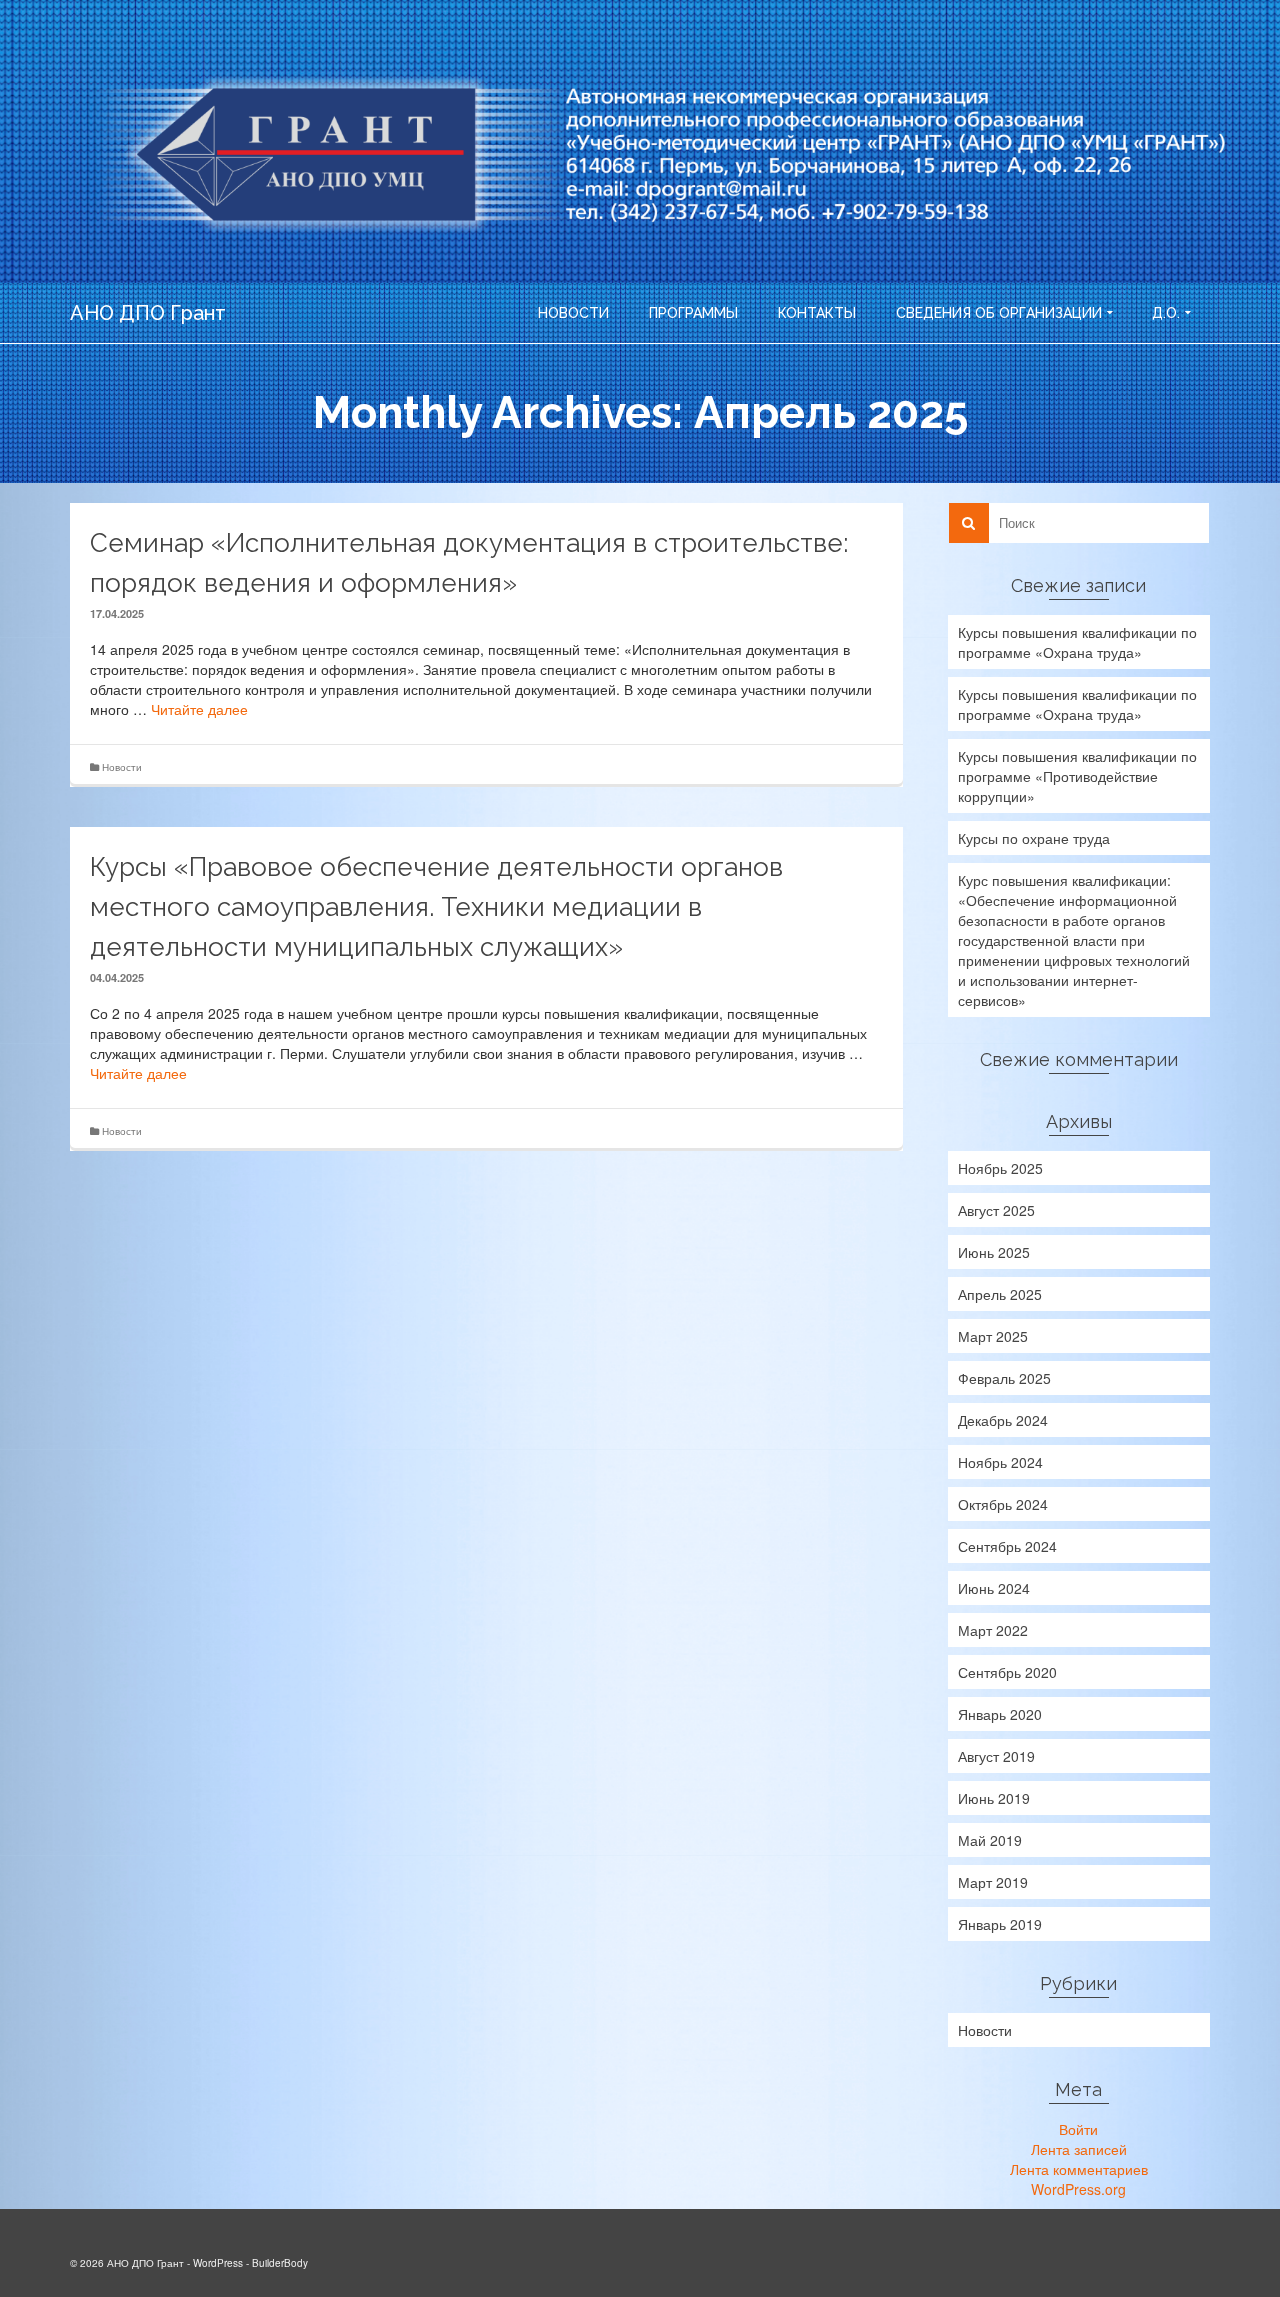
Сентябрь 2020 (1007, 1672)
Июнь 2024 (994, 1588)
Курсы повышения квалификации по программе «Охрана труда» (1077, 642)
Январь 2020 (1000, 1714)
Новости (122, 767)
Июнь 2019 (994, 1798)
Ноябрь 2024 (1000, 1462)
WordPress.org (1078, 2189)
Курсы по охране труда (1034, 838)
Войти (1078, 2129)
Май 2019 (990, 1840)
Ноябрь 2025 (1000, 1168)
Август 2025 (996, 1210)
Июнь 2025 (994, 1252)
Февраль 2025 (1004, 1378)
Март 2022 (993, 1630)
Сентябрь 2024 (1007, 1546)
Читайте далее (199, 709)
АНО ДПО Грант (148, 313)
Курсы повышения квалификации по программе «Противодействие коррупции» (1077, 776)
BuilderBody (280, 2263)
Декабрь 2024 (1003, 1420)
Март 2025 (993, 1336)
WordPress (218, 2263)
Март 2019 (993, 1882)
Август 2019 (996, 1756)
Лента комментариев (1079, 2169)
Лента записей (1079, 2149)
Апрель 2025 (1000, 1294)
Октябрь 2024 (1003, 1504)
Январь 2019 (1000, 1924)
